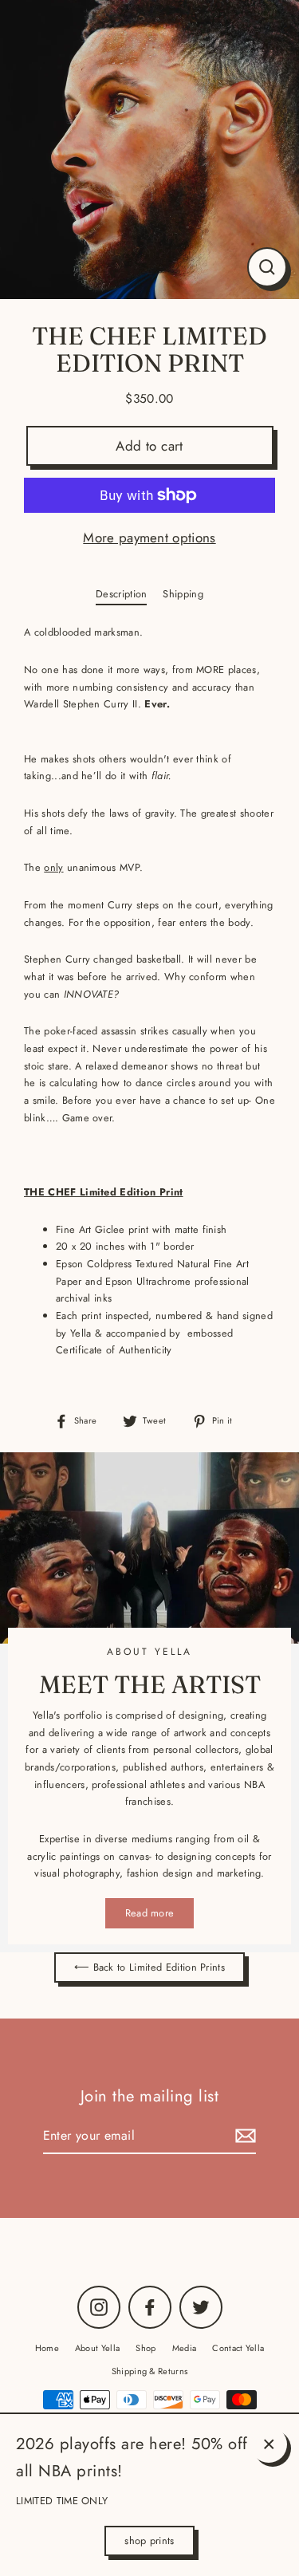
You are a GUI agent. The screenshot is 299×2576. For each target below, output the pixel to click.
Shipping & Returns (150, 2371)
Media (185, 2348)
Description (122, 594)
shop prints (149, 2541)
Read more (150, 1913)
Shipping (183, 594)
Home (47, 2348)
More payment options (149, 538)
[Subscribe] (243, 2136)
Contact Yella (238, 2348)
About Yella (98, 2348)
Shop (146, 2348)
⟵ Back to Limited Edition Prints (149, 1967)
